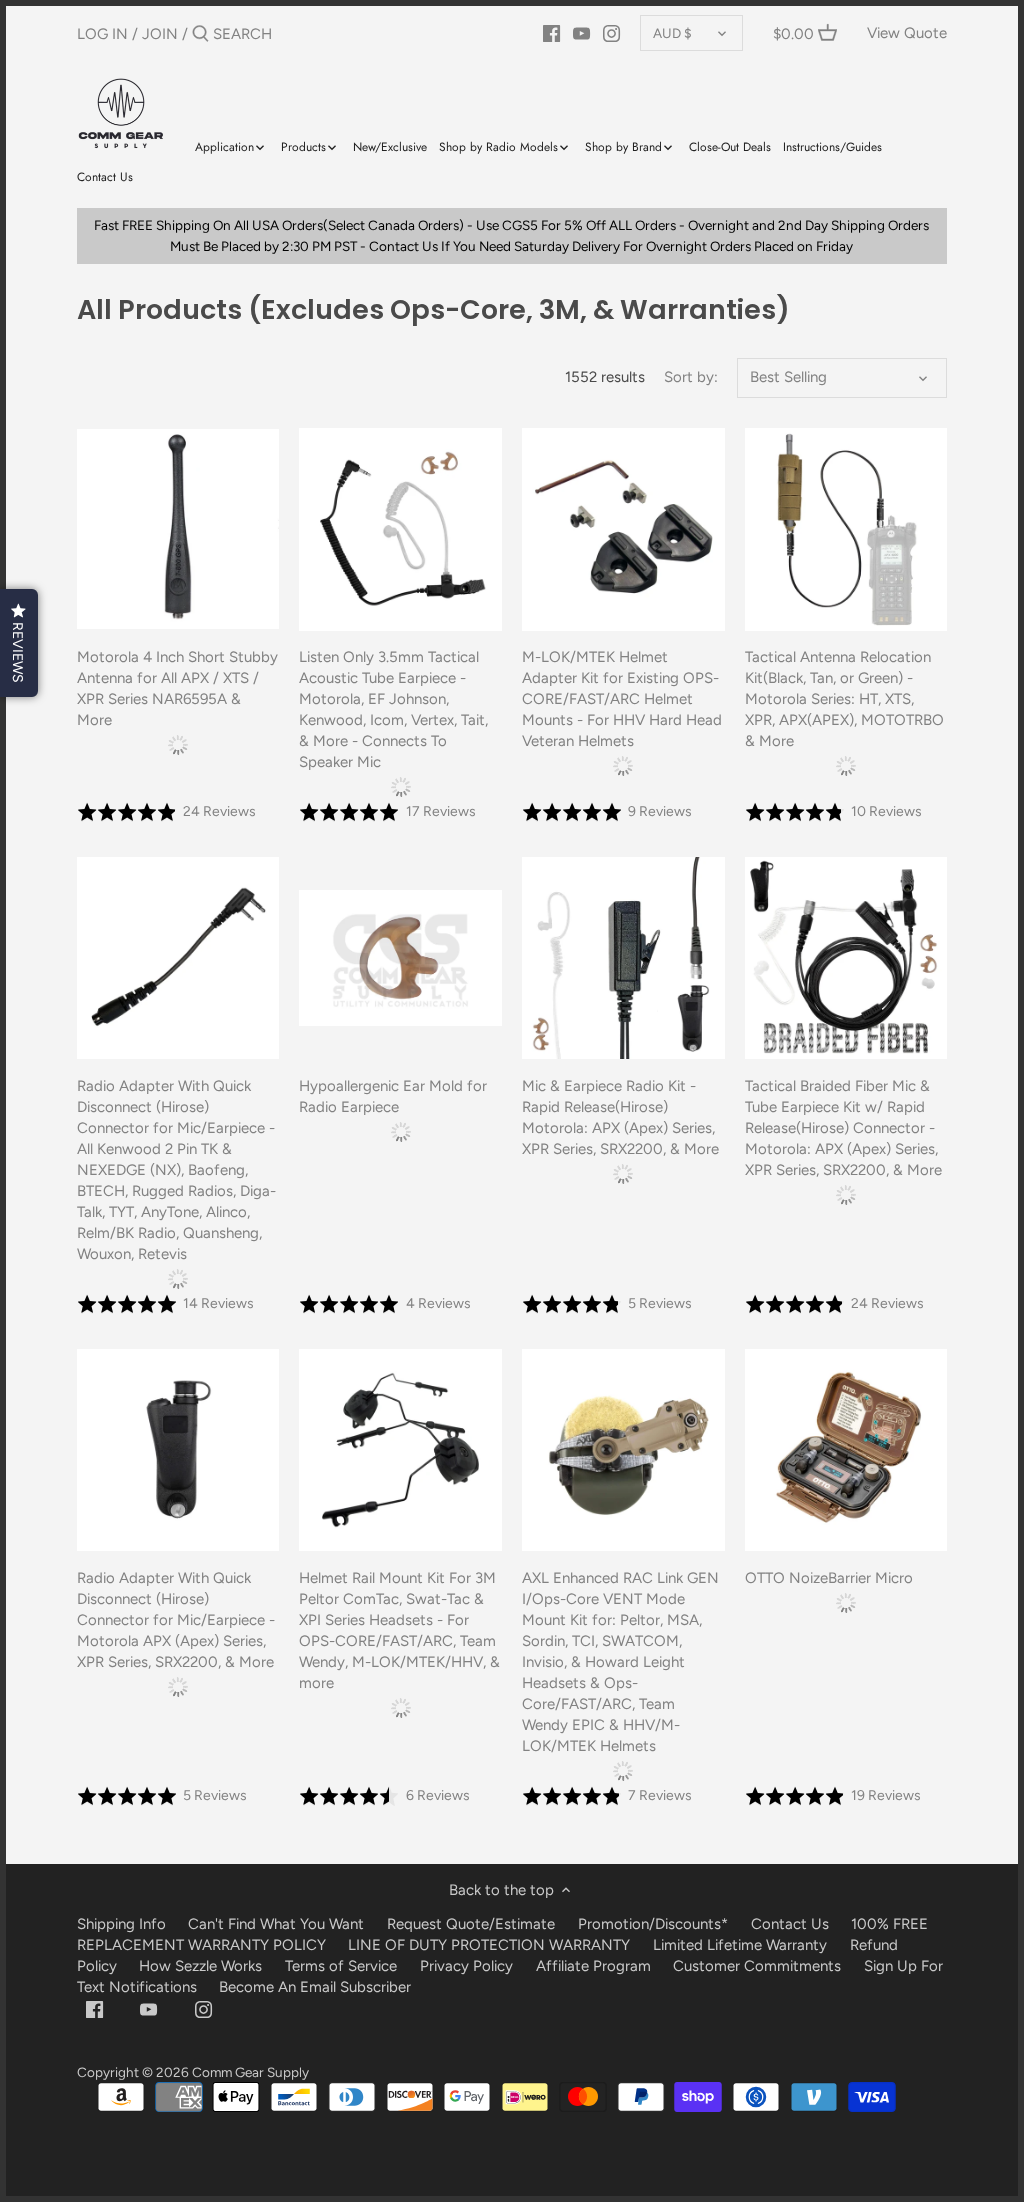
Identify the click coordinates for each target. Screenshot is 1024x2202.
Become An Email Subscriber (315, 1987)
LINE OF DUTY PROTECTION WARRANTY (489, 1945)
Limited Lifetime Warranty (740, 1945)
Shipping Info (121, 1924)
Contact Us (790, 1924)
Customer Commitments (757, 1966)
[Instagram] (611, 33)
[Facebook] (551, 33)
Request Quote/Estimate (473, 1924)
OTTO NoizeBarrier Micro (829, 1578)
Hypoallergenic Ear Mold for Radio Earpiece (393, 1096)
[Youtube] (581, 33)
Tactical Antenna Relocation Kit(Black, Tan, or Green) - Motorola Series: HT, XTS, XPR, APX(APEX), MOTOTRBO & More (844, 699)
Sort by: (691, 377)
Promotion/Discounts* (653, 1924)
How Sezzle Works (200, 1966)
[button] (19, 643)
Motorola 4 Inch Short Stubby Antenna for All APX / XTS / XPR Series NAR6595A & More (177, 688)
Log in (102, 34)
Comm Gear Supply (250, 2072)
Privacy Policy (466, 1966)
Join (160, 34)
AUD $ (672, 33)
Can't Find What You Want (276, 1924)
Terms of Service (343, 1966)
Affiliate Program (593, 1966)
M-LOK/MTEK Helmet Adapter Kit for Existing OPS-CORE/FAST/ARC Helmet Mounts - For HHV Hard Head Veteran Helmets (622, 699)
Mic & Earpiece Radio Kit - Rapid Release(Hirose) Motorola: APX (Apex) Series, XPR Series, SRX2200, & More (620, 1117)
